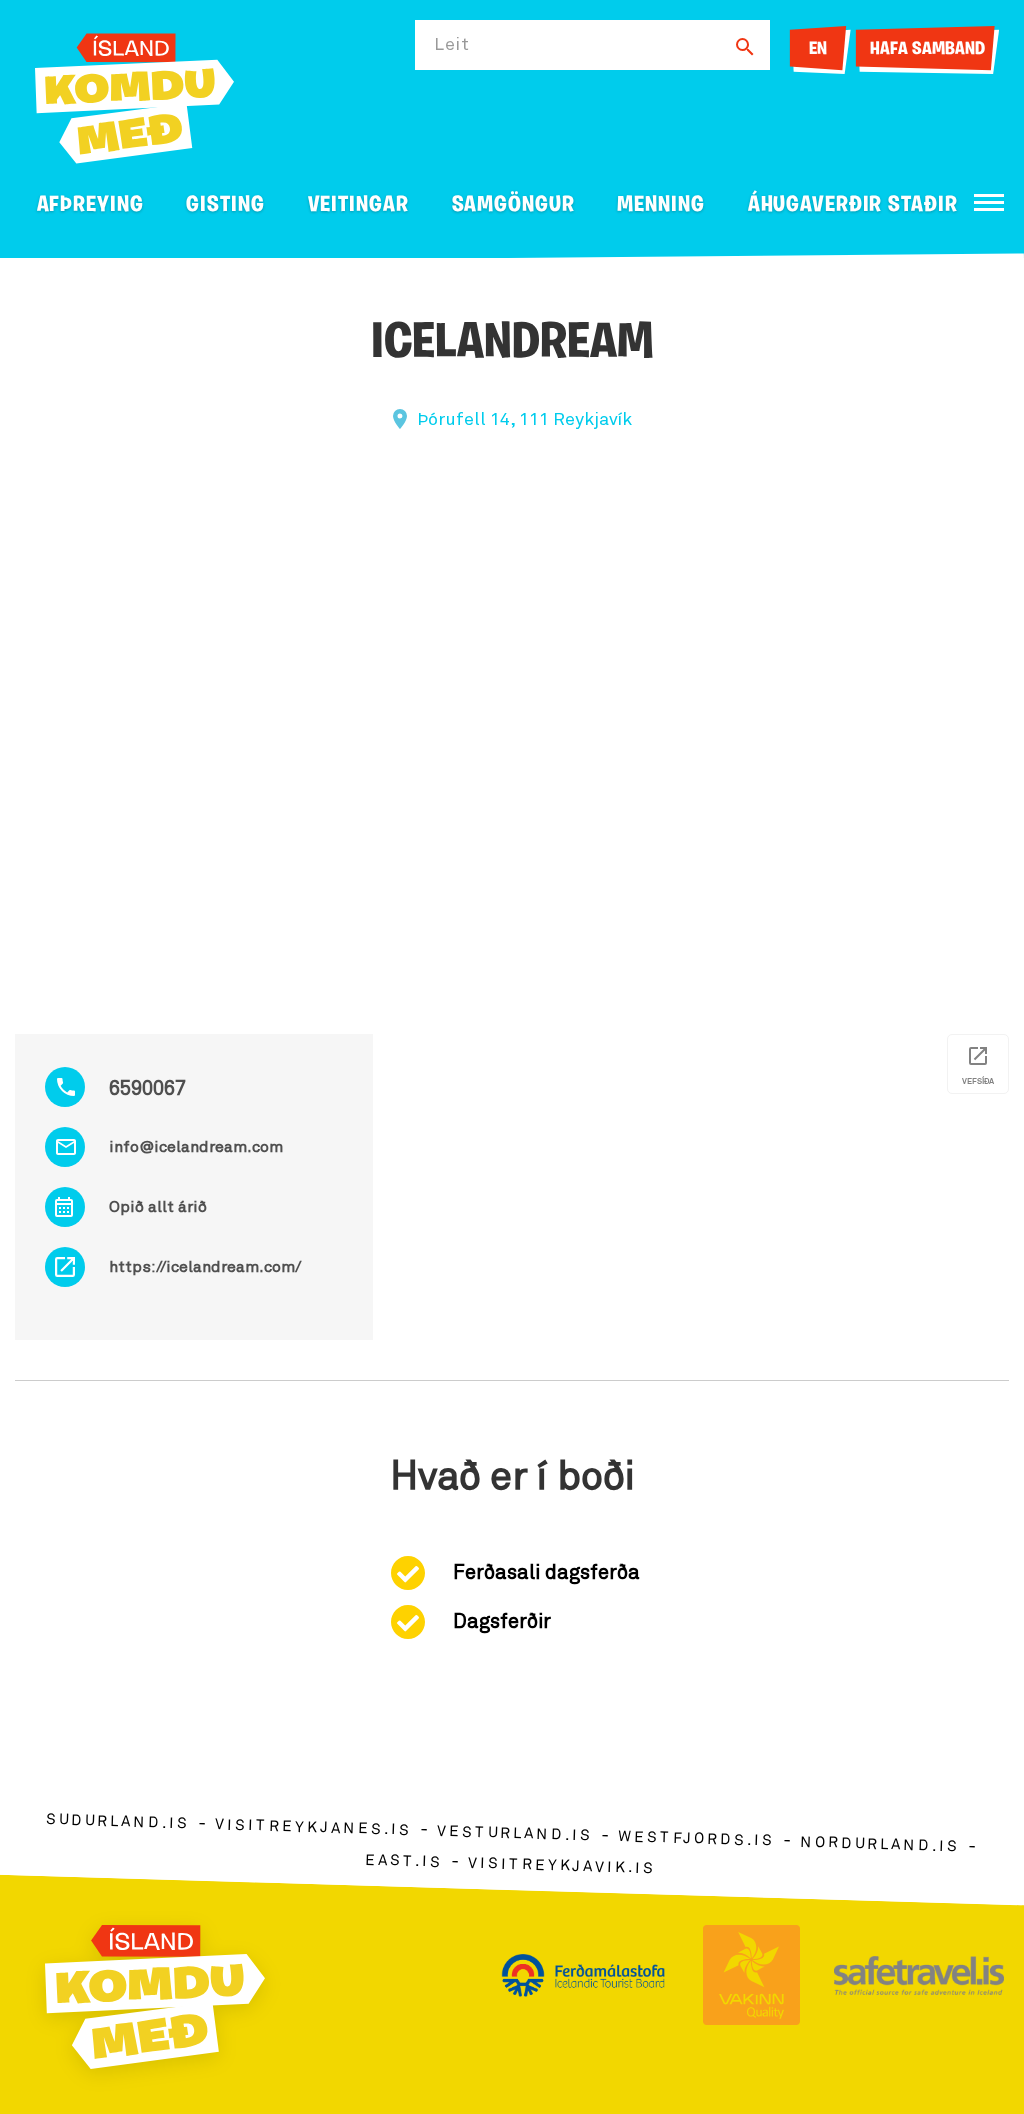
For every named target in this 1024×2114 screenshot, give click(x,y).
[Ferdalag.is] (134, 94)
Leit (452, 45)
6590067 (147, 1089)
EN (818, 50)
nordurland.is (880, 1845)
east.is (404, 1861)
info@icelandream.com (196, 1147)
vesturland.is (515, 1834)
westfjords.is (696, 1840)
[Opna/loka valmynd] (989, 202)
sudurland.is (118, 1822)
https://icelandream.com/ (205, 1267)
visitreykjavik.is (561, 1866)
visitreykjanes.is (313, 1828)
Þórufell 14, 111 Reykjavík (524, 420)
